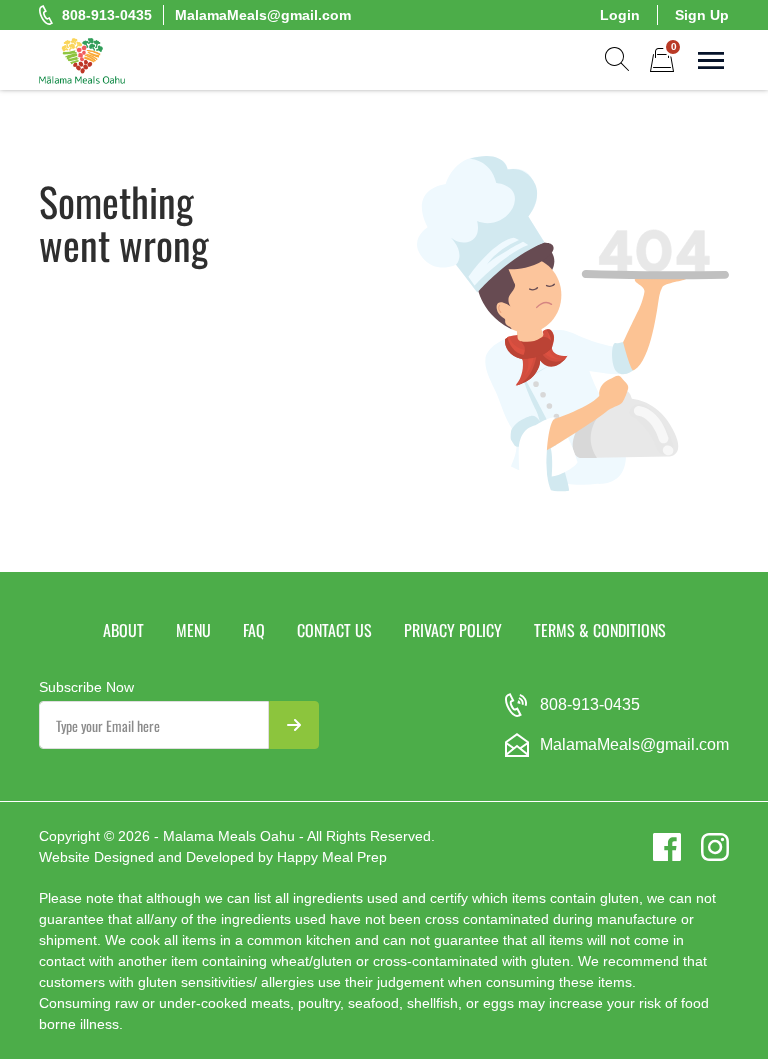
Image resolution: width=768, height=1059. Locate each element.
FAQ (254, 630)
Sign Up (702, 15)
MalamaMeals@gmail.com (263, 15)
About (123, 630)
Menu (193, 630)
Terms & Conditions (600, 630)
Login (620, 15)
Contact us (334, 630)
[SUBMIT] (294, 725)
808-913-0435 (107, 15)
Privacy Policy (453, 630)
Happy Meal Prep (332, 857)
